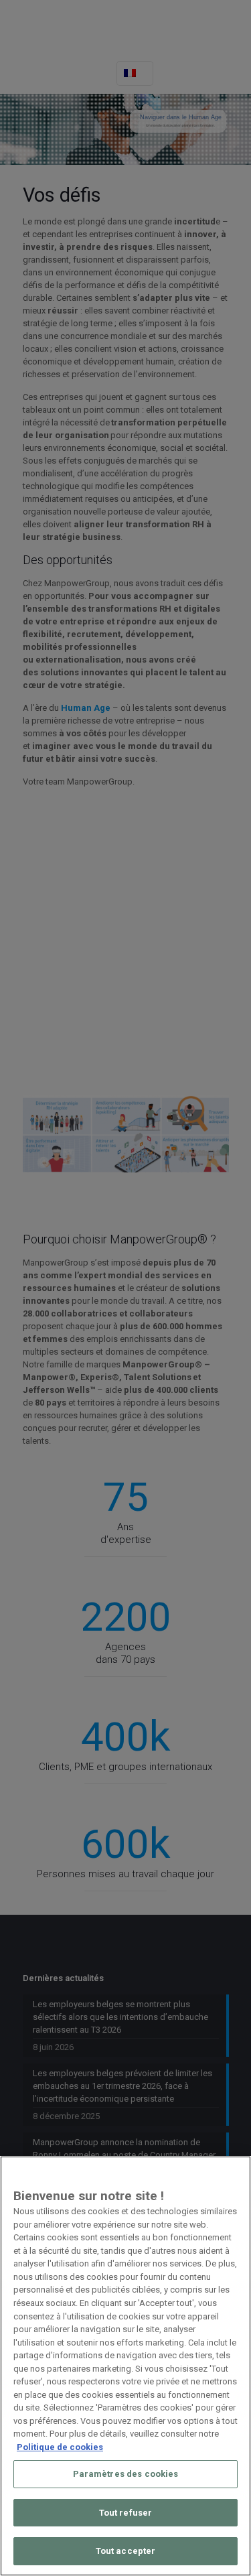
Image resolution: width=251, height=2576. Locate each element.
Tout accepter (126, 2551)
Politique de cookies (60, 2447)
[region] (125, 2366)
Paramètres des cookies (126, 2474)
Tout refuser (126, 2513)
